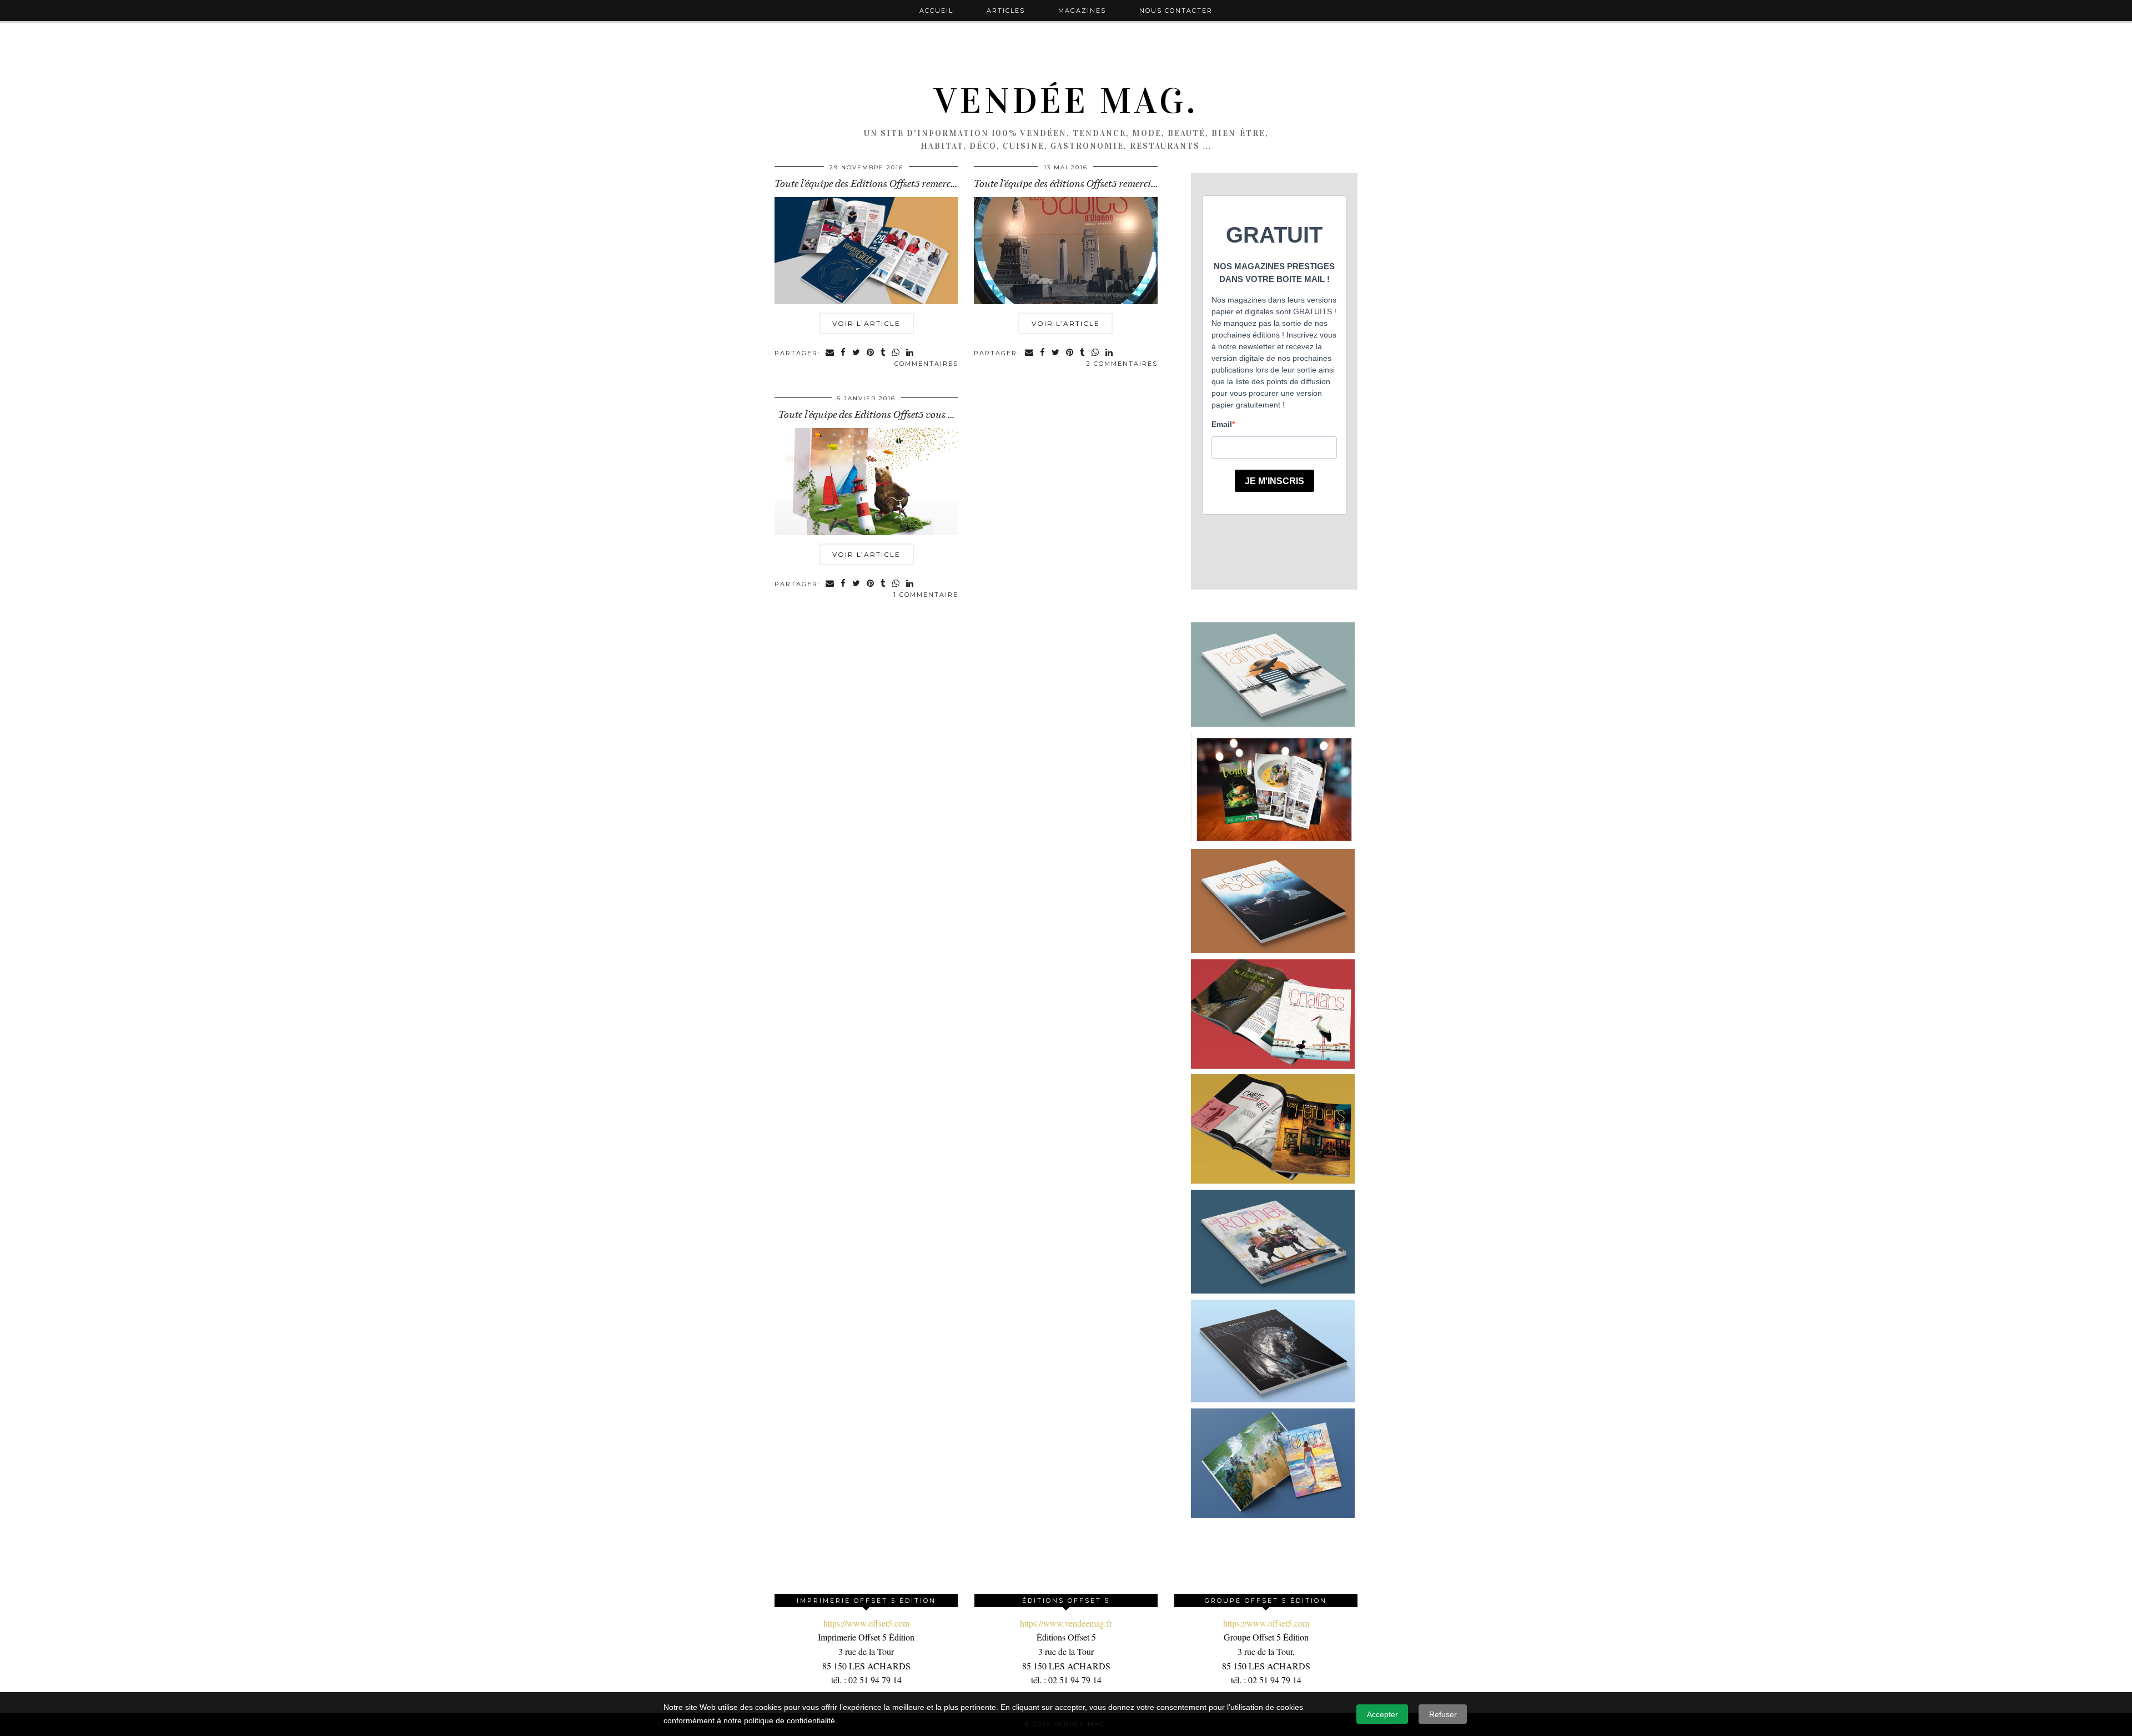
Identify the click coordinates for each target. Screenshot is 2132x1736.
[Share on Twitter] (857, 353)
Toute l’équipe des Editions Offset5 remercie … (871, 184)
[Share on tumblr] (884, 353)
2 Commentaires (1122, 364)
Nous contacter (1176, 11)
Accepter (1382, 1714)
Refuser (1443, 1714)
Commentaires (926, 364)
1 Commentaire (926, 595)
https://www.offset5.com (866, 1623)
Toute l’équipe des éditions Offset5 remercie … (1069, 184)
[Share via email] (830, 353)
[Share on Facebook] (844, 353)
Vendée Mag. (1066, 101)
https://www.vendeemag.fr (1066, 1623)
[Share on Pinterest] (871, 353)
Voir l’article (866, 323)
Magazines (1082, 11)
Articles (1006, 11)
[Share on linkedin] (910, 353)
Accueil (936, 11)
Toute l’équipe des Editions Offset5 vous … (866, 415)
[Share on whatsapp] (896, 353)
